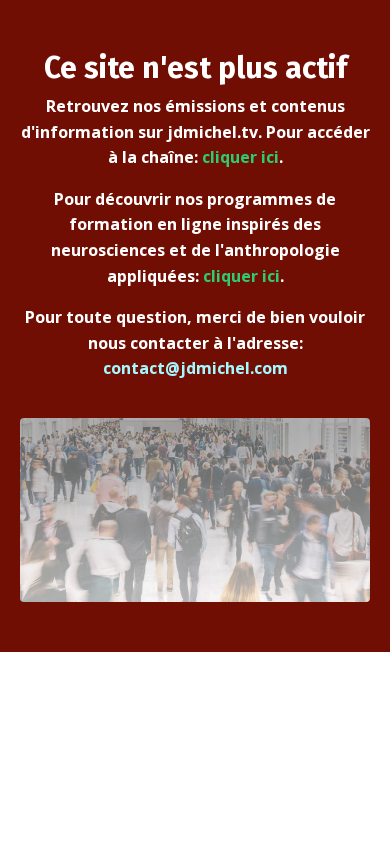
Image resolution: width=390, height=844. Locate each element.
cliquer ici (240, 157)
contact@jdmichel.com (195, 368)
